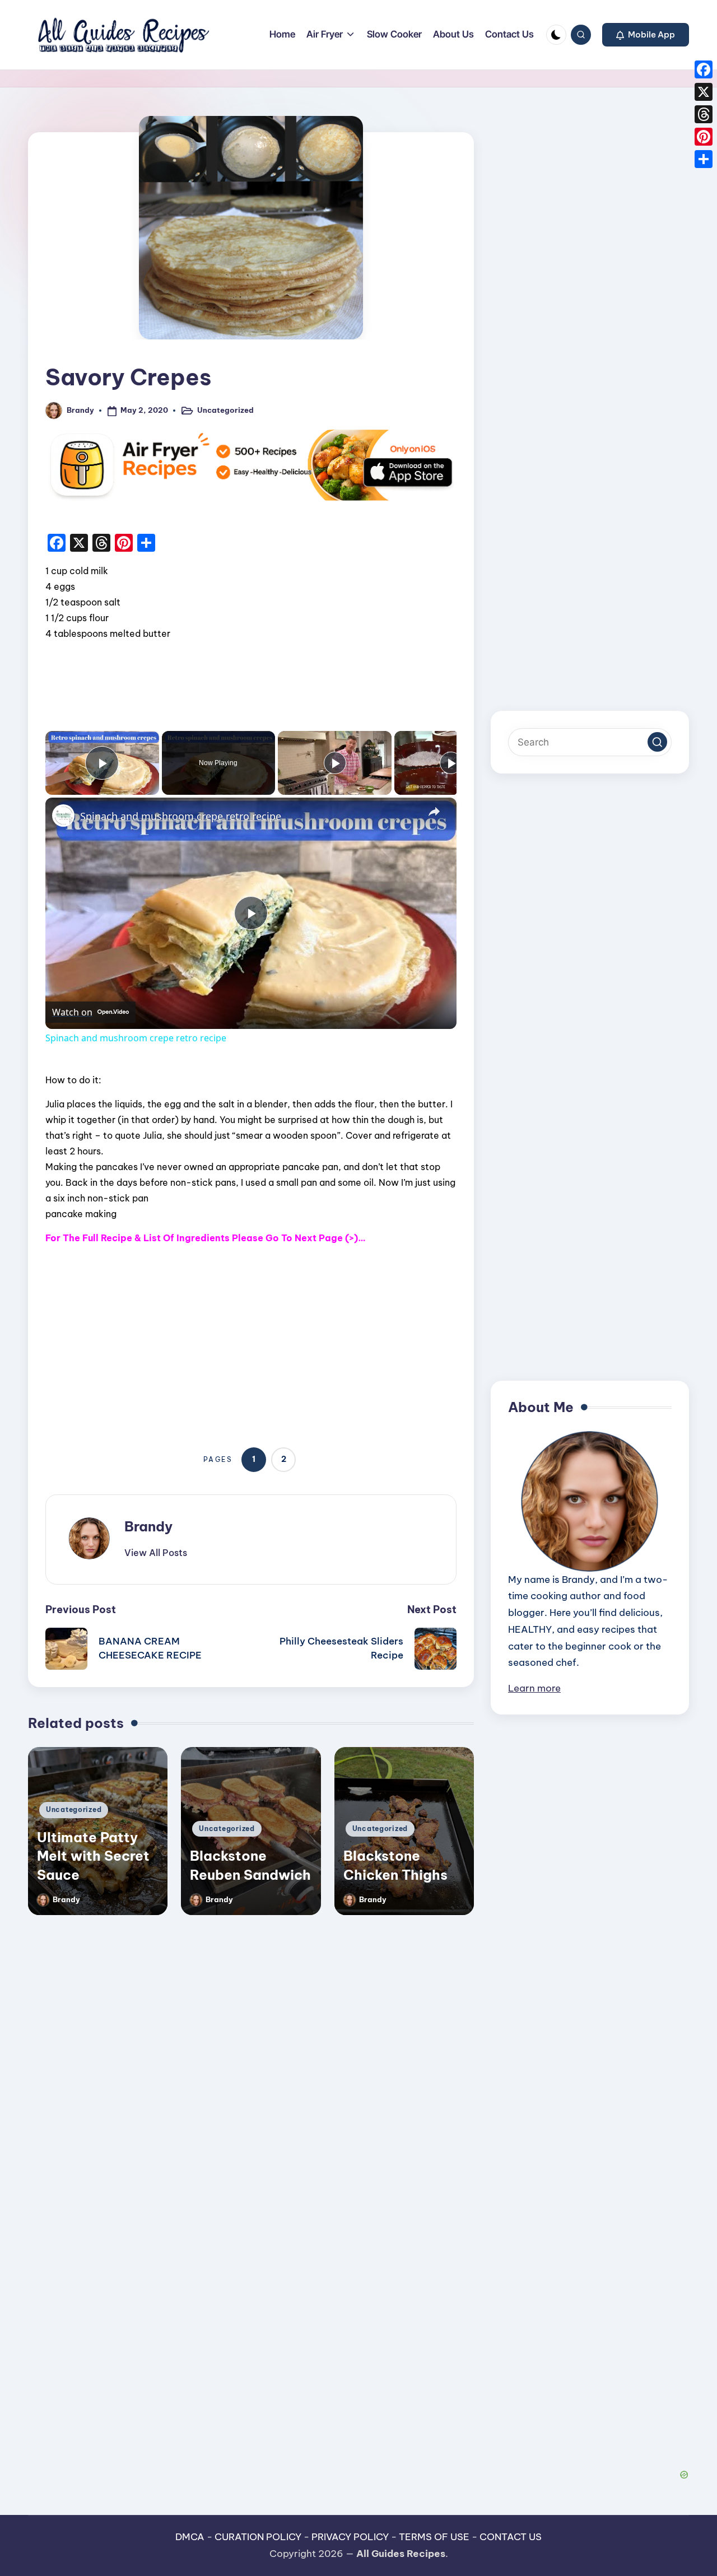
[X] (704, 92)
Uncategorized (225, 410)
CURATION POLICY (258, 2537)
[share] (434, 812)
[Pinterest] (704, 137)
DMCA (190, 2537)
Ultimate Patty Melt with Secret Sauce (93, 1856)
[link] (63, 816)
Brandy (148, 1526)
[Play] (335, 763)
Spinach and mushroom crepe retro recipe (181, 816)
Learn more (534, 1688)
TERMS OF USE (434, 2537)
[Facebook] (704, 69)
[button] (646, 35)
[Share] (704, 159)
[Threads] (704, 114)
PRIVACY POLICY (350, 2537)
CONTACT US (511, 2537)
